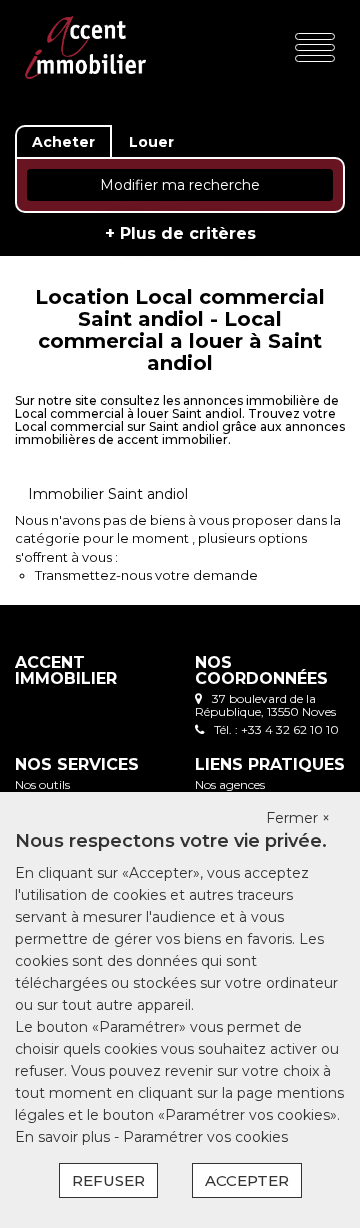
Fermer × (298, 818)
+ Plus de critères (180, 233)
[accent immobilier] (85, 46)
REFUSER (108, 1180)
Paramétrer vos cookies (205, 1137)
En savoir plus (64, 1137)
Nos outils (42, 784)
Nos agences (230, 784)
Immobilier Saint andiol (108, 494)
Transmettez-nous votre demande (146, 575)
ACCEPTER (247, 1180)
